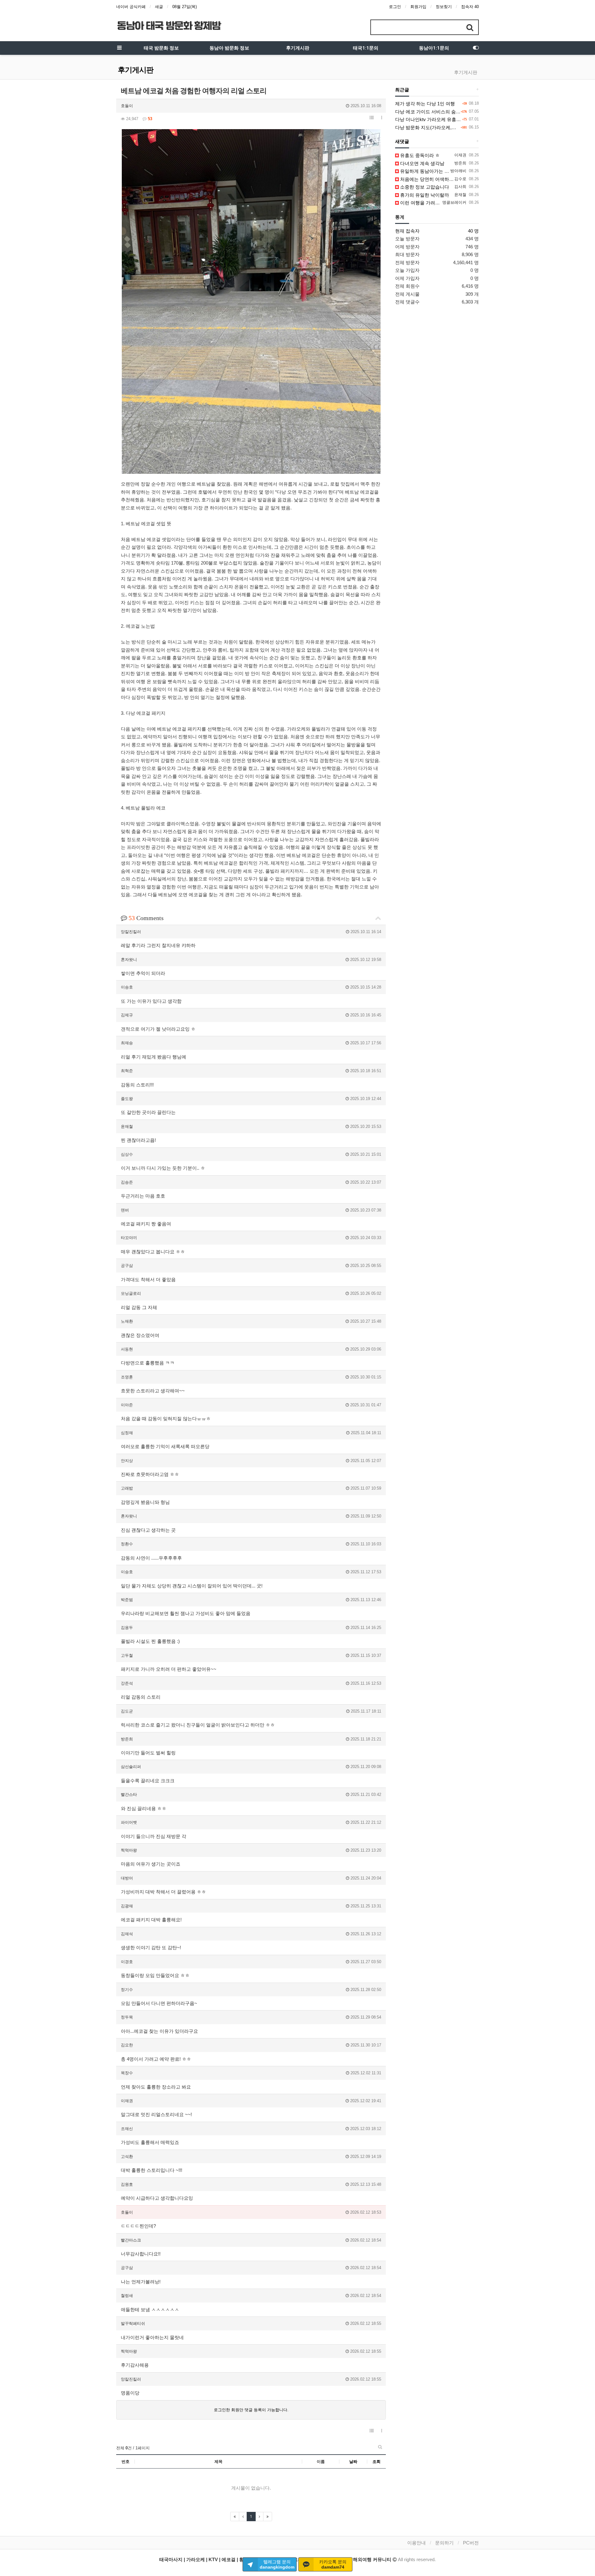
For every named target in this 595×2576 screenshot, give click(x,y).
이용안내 (416, 2543)
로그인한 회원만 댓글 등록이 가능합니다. (251, 2410)
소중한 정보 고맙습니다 (424, 187)
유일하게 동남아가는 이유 (426, 171)
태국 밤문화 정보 (161, 48)
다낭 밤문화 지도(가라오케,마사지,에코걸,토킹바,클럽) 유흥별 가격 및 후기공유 (477, 127)
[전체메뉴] (119, 48)
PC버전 (471, 2543)
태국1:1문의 (366, 48)
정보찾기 (444, 7)
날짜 (353, 2462)
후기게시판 (298, 48)
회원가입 (418, 7)
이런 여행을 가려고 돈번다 (427, 203)
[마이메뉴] (476, 48)
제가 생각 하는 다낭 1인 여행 (425, 104)
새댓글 (402, 142)
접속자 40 (470, 7)
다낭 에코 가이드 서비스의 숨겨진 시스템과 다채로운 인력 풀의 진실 (466, 112)
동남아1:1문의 (434, 48)
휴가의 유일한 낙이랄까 (424, 195)
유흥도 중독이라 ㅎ (419, 155)
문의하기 (444, 2543)
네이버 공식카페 (131, 7)
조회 (377, 2462)
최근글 (402, 90)
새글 (159, 7)
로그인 (395, 7)
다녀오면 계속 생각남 (422, 163)
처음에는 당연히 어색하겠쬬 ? (430, 179)
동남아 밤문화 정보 (229, 48)
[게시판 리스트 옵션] (382, 118)
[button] (372, 118)
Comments (146, 918)
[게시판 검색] (380, 2447)
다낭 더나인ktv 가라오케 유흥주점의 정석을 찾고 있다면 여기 (458, 119)
